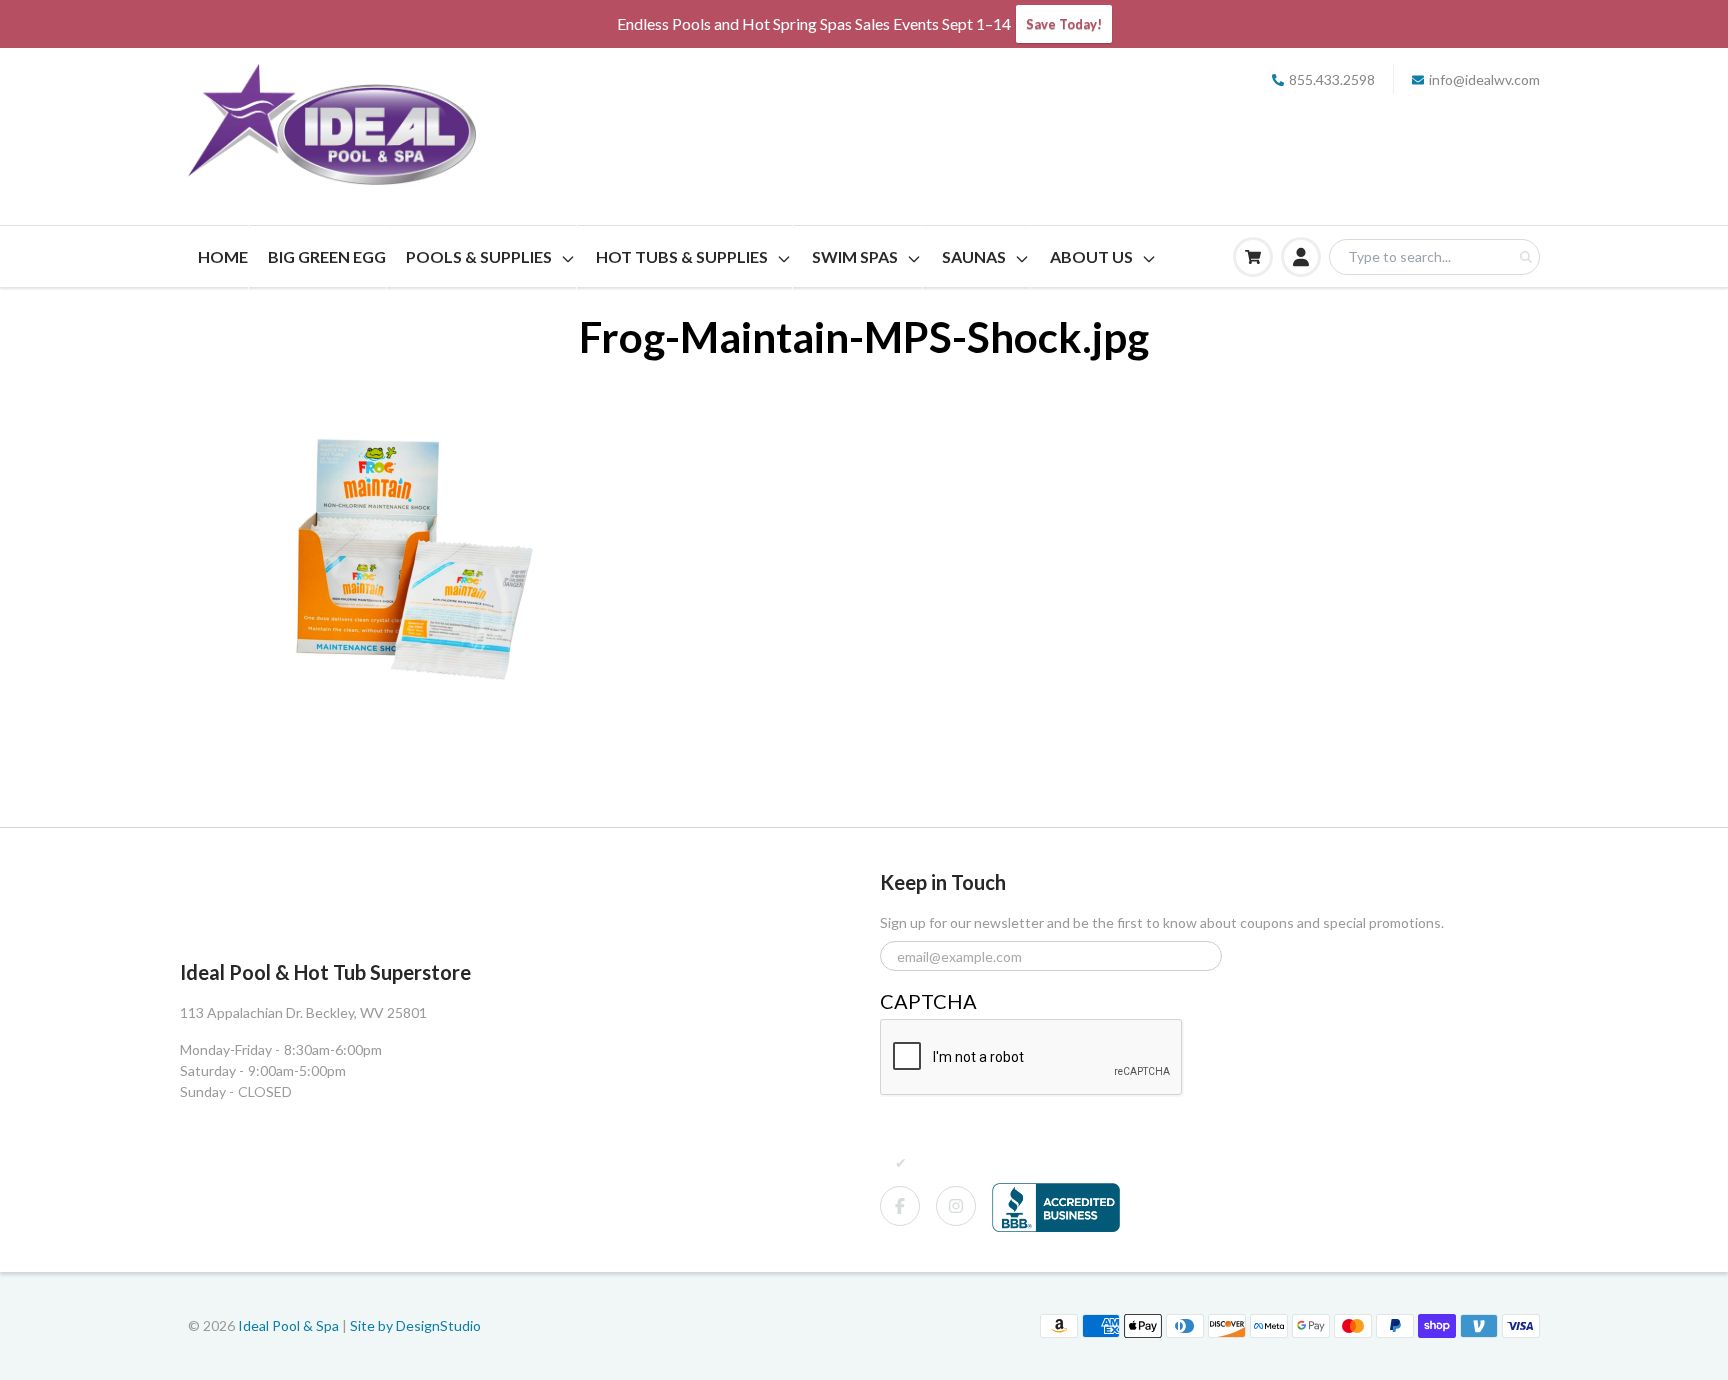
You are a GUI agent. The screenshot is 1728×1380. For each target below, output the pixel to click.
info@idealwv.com (1484, 79)
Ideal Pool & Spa (290, 1325)
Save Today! (1064, 24)
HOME (223, 256)
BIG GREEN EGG (327, 256)
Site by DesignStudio (415, 1325)
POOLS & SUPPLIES (479, 256)
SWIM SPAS (855, 256)
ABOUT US (1091, 256)
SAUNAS (974, 256)
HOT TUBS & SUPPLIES (682, 256)
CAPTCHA (928, 1001)
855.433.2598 (1332, 79)
